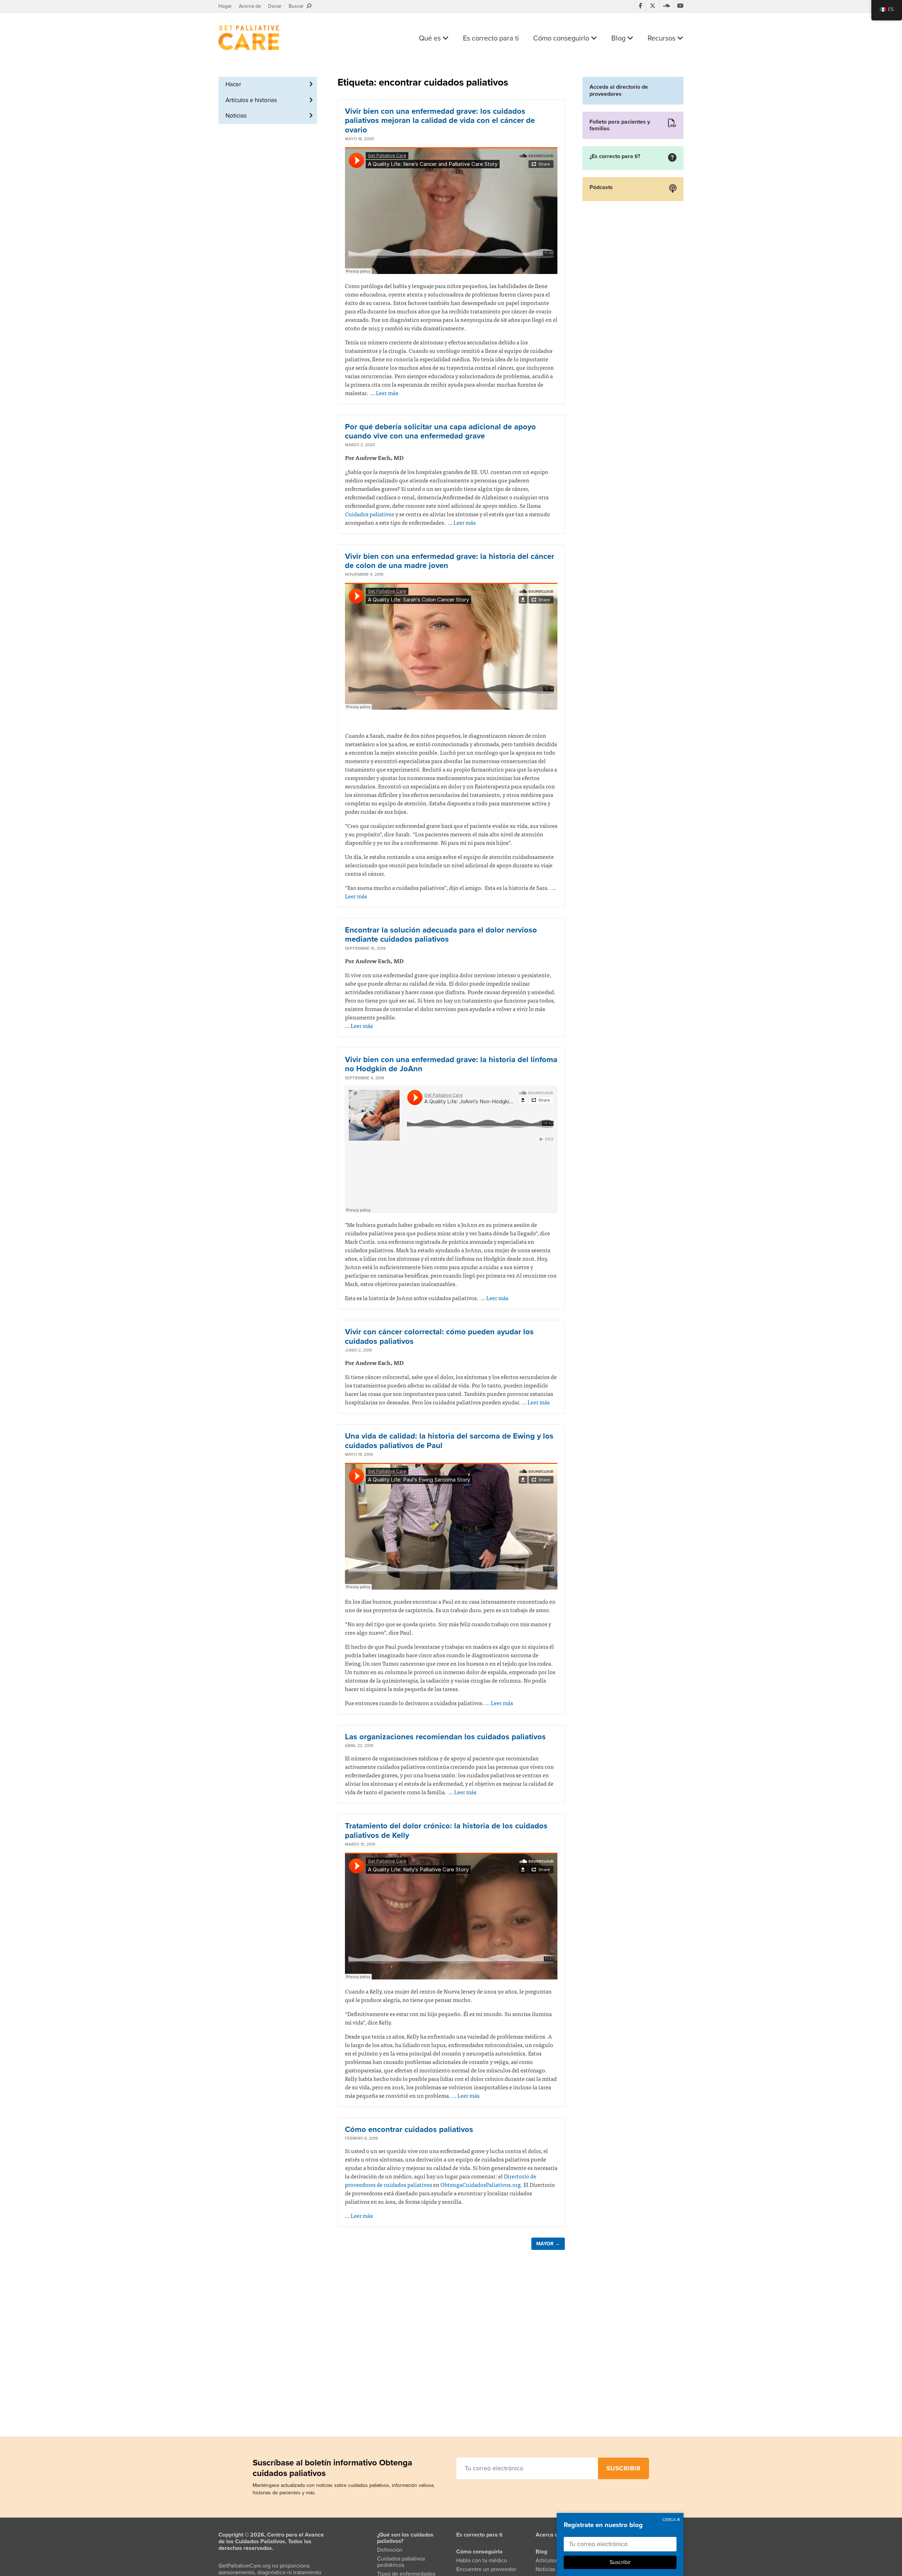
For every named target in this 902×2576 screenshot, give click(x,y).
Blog (619, 38)
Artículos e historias (251, 100)
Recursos (662, 38)
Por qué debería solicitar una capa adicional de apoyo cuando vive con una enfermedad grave (440, 431)
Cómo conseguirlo (562, 38)
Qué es (431, 38)
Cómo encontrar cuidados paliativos (409, 2129)
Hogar (225, 6)
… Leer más (384, 393)
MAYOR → (548, 2244)
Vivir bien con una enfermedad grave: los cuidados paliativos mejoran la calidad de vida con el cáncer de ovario (440, 121)
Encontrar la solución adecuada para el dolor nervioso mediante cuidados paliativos (441, 935)
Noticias (236, 116)
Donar (275, 6)
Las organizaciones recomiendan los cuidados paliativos (445, 1737)
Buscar (298, 6)
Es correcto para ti (491, 38)
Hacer (233, 84)
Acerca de (250, 6)
